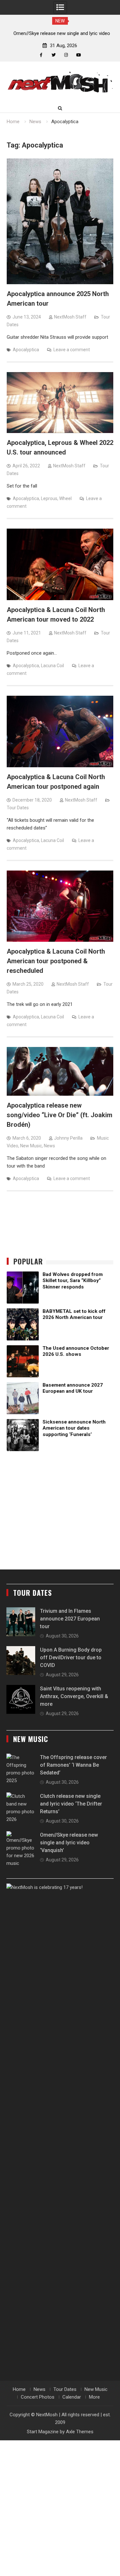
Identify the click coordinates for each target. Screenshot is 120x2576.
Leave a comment (72, 350)
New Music (31, 1146)
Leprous (49, 498)
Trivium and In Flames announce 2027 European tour (70, 1619)
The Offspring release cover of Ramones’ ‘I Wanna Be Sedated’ (73, 1765)
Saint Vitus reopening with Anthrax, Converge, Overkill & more (74, 1696)
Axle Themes (80, 2432)
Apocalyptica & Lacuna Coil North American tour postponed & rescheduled (56, 961)
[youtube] (79, 55)
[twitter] (54, 55)
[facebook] (41, 55)
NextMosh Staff (70, 317)
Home (19, 2389)
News (49, 1146)
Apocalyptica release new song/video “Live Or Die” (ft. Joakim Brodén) (60, 1115)
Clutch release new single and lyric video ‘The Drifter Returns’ (71, 1804)
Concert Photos (38, 2397)
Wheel (65, 498)
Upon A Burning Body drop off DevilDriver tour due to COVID (71, 1658)
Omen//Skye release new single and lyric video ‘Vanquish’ (69, 1843)
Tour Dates (18, 808)
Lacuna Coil (52, 666)
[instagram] (66, 55)
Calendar (72, 2397)
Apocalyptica (26, 350)
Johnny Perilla (68, 1138)
